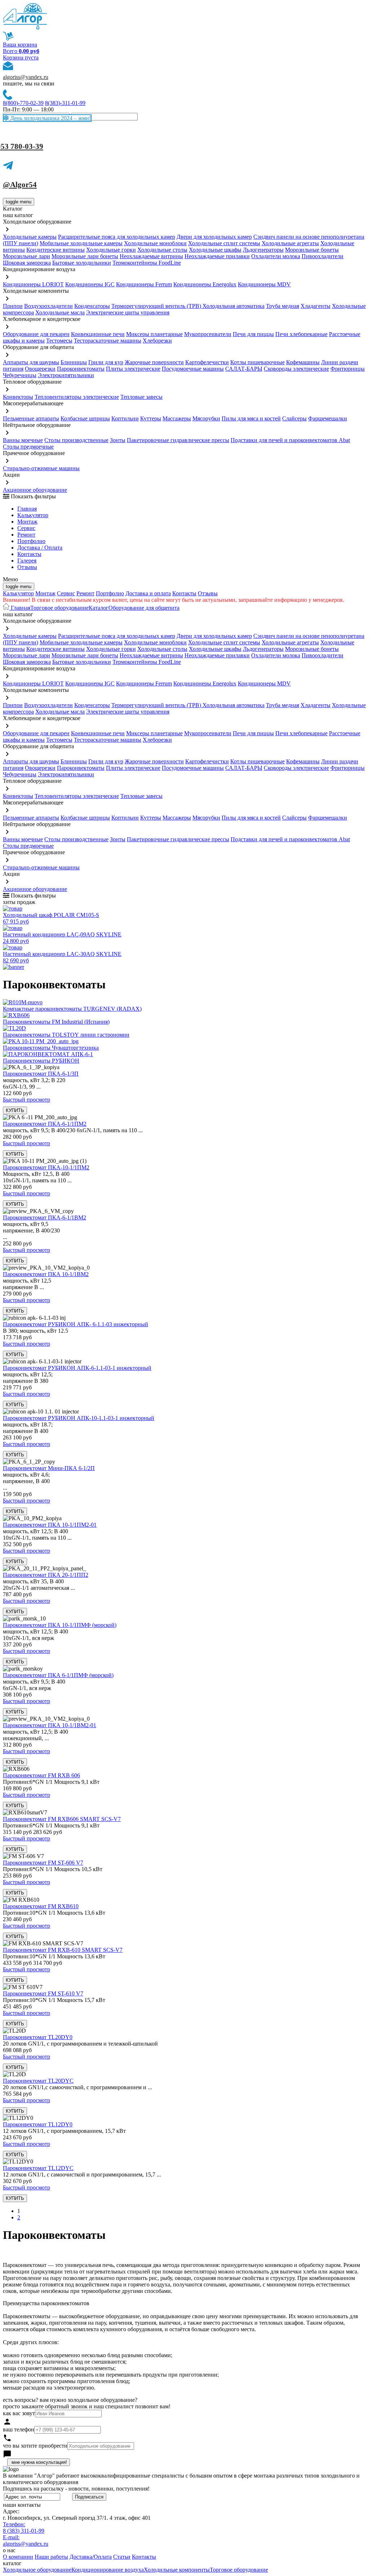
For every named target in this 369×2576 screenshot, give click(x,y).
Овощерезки (40, 369)
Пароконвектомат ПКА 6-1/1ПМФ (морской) (58, 1675)
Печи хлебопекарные (301, 334)
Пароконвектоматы (81, 369)
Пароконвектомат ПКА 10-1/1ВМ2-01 (50, 1725)
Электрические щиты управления (128, 312)
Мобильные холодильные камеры (81, 243)
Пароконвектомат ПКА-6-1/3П (41, 1074)
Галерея (27, 561)
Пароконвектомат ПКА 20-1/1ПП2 (46, 1575)
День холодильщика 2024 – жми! (50, 118)
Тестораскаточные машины (108, 341)
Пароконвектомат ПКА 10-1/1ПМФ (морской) (60, 1625)
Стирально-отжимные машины (41, 468)
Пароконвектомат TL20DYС (38, 2081)
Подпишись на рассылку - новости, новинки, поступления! (76, 2489)
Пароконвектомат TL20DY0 (38, 2037)
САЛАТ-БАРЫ (244, 369)
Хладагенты (315, 306)
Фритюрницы (348, 369)
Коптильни (125, 418)
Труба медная (283, 306)
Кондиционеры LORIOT (33, 284)
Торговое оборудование (59, 608)
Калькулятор (33, 515)
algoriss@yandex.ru (26, 77)
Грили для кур (106, 362)
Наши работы (51, 2557)
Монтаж (27, 522)
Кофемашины (303, 362)
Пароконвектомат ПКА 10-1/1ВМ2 (46, 1274)
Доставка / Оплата (40, 548)
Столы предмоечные (28, 447)
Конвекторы (18, 397)
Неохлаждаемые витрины (151, 256)
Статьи (122, 2557)
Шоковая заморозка (27, 263)
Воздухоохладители (48, 306)
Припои (13, 306)
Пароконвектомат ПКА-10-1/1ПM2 (46, 1167)
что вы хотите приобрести (35, 2446)
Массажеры (177, 418)
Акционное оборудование (35, 490)
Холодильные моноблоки (155, 243)
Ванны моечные (23, 440)
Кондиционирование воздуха (108, 2570)
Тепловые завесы (141, 397)
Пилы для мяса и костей (251, 418)
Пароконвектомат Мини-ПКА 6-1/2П (49, 1468)
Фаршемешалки (328, 418)
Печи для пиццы (253, 334)
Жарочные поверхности (154, 362)
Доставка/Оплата (91, 2557)
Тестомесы (59, 341)
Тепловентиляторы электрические (77, 397)
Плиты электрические (133, 369)
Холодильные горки (111, 250)
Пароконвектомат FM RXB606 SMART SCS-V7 (62, 1819)
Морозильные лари (26, 256)
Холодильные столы (162, 250)
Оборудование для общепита (144, 608)
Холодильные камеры (30, 237)
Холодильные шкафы (215, 250)
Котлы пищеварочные (257, 362)
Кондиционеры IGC (90, 284)
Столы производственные (76, 440)
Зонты (118, 440)
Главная (27, 509)
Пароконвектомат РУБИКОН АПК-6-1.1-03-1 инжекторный (77, 1368)
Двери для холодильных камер (214, 237)
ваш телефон (19, 2429)
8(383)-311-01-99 (65, 103)
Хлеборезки (157, 341)
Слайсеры (294, 418)
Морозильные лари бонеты (85, 256)
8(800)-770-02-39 (23, 103)
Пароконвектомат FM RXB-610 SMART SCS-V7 (63, 1950)
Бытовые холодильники (82, 263)
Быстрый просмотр (26, 1100)
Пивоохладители (323, 256)
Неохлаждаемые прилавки (217, 256)
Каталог (99, 608)
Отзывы (27, 567)
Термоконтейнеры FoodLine (147, 263)
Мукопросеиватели (208, 334)
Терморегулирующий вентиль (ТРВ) (157, 306)
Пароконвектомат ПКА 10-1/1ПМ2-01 (50, 1525)
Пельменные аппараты (31, 418)
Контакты (29, 554)
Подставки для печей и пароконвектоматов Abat (290, 440)
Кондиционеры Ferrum (144, 284)
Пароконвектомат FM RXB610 (41, 1906)
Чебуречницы (20, 375)
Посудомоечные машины (193, 369)
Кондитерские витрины (55, 250)
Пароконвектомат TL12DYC (38, 2168)
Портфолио (31, 541)
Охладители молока (276, 256)
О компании (18, 2557)
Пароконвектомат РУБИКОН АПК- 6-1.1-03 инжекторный (75, 1324)
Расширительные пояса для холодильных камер (117, 237)
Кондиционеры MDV (264, 284)
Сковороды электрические (296, 369)
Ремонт (26, 535)
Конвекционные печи (98, 334)
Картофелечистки (207, 362)
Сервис (66, 593)
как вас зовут (19, 2413)
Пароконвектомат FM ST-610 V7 (43, 1993)
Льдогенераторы (263, 250)
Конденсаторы (92, 306)
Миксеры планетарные (154, 334)
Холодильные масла (60, 312)
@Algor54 (20, 185)
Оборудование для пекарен (36, 334)
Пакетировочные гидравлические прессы (178, 440)
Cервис (26, 528)
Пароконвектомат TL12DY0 (38, 2124)
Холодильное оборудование (37, 2570)
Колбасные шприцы (85, 418)
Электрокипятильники (66, 375)
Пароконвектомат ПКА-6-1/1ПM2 (45, 1124)
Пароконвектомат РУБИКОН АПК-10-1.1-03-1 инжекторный (79, 1418)
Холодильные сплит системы (224, 243)
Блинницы (74, 362)
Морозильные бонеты (312, 250)
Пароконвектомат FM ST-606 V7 (43, 1863)
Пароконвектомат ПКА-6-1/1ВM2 (45, 1218)
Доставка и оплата (148, 593)
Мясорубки (206, 418)
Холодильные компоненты (177, 2570)
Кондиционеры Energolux (205, 284)
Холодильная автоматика (234, 306)
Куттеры (151, 418)
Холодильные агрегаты (290, 243)
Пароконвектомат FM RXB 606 (41, 1775)
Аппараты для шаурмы (31, 362)
